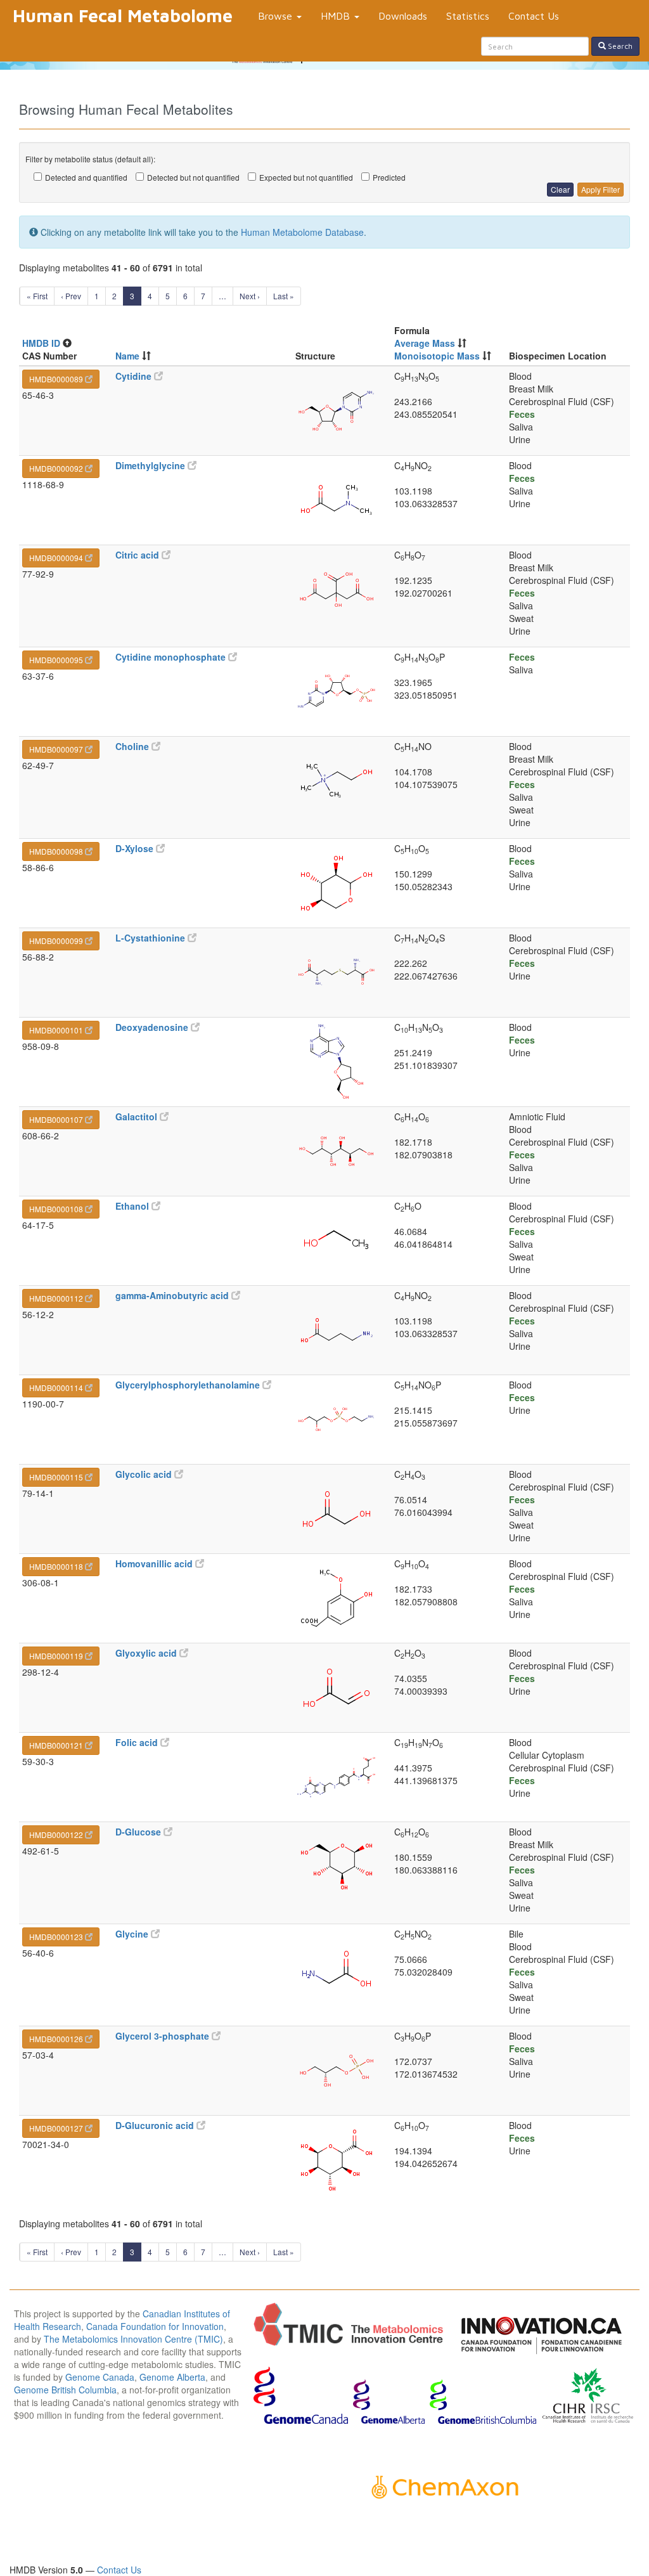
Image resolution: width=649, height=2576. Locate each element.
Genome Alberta (172, 2377)
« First (37, 296)
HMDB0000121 (57, 1745)
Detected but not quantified (193, 177)
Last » (284, 296)
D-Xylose (136, 848)
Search (619, 46)
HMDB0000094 (57, 558)
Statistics (468, 16)
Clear (560, 189)
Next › (250, 296)
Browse (277, 16)
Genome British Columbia (65, 2390)
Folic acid (138, 1742)
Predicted (389, 177)
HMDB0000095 (57, 660)
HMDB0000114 (57, 1388)
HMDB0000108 (57, 1209)
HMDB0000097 (57, 749)
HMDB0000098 (57, 851)
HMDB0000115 (57, 1477)
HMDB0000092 (57, 468)
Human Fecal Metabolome (123, 16)
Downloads (403, 16)
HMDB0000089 (57, 379)
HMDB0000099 (57, 941)
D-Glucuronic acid (156, 2125)
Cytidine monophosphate (172, 657)
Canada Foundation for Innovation (155, 2326)
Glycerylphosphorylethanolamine (189, 1385)
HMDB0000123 (57, 1937)
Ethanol (133, 1206)
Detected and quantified (86, 177)
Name (127, 356)
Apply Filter (601, 189)
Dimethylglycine (151, 465)
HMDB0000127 (57, 2128)
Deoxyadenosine (153, 1027)
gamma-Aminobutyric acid (173, 1295)
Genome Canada (100, 2377)
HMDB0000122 (57, 1835)
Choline (133, 746)
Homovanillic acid (155, 1563)
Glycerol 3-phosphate (164, 2036)
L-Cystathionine (151, 938)
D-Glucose (139, 1832)
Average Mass (425, 343)
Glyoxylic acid (147, 1653)
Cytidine (135, 376)
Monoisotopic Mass (437, 356)
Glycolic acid (145, 1474)
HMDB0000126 (57, 2039)
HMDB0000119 (57, 1656)
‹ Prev (71, 296)
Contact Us (534, 16)
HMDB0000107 (57, 1119)
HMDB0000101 (57, 1030)
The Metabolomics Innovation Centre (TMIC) (133, 2339)
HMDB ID (41, 343)
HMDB (337, 16)
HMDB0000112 (57, 1298)
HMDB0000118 (57, 1566)
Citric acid (138, 555)
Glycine (133, 1934)
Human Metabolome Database (302, 232)
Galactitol (138, 1116)
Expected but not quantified (306, 177)
